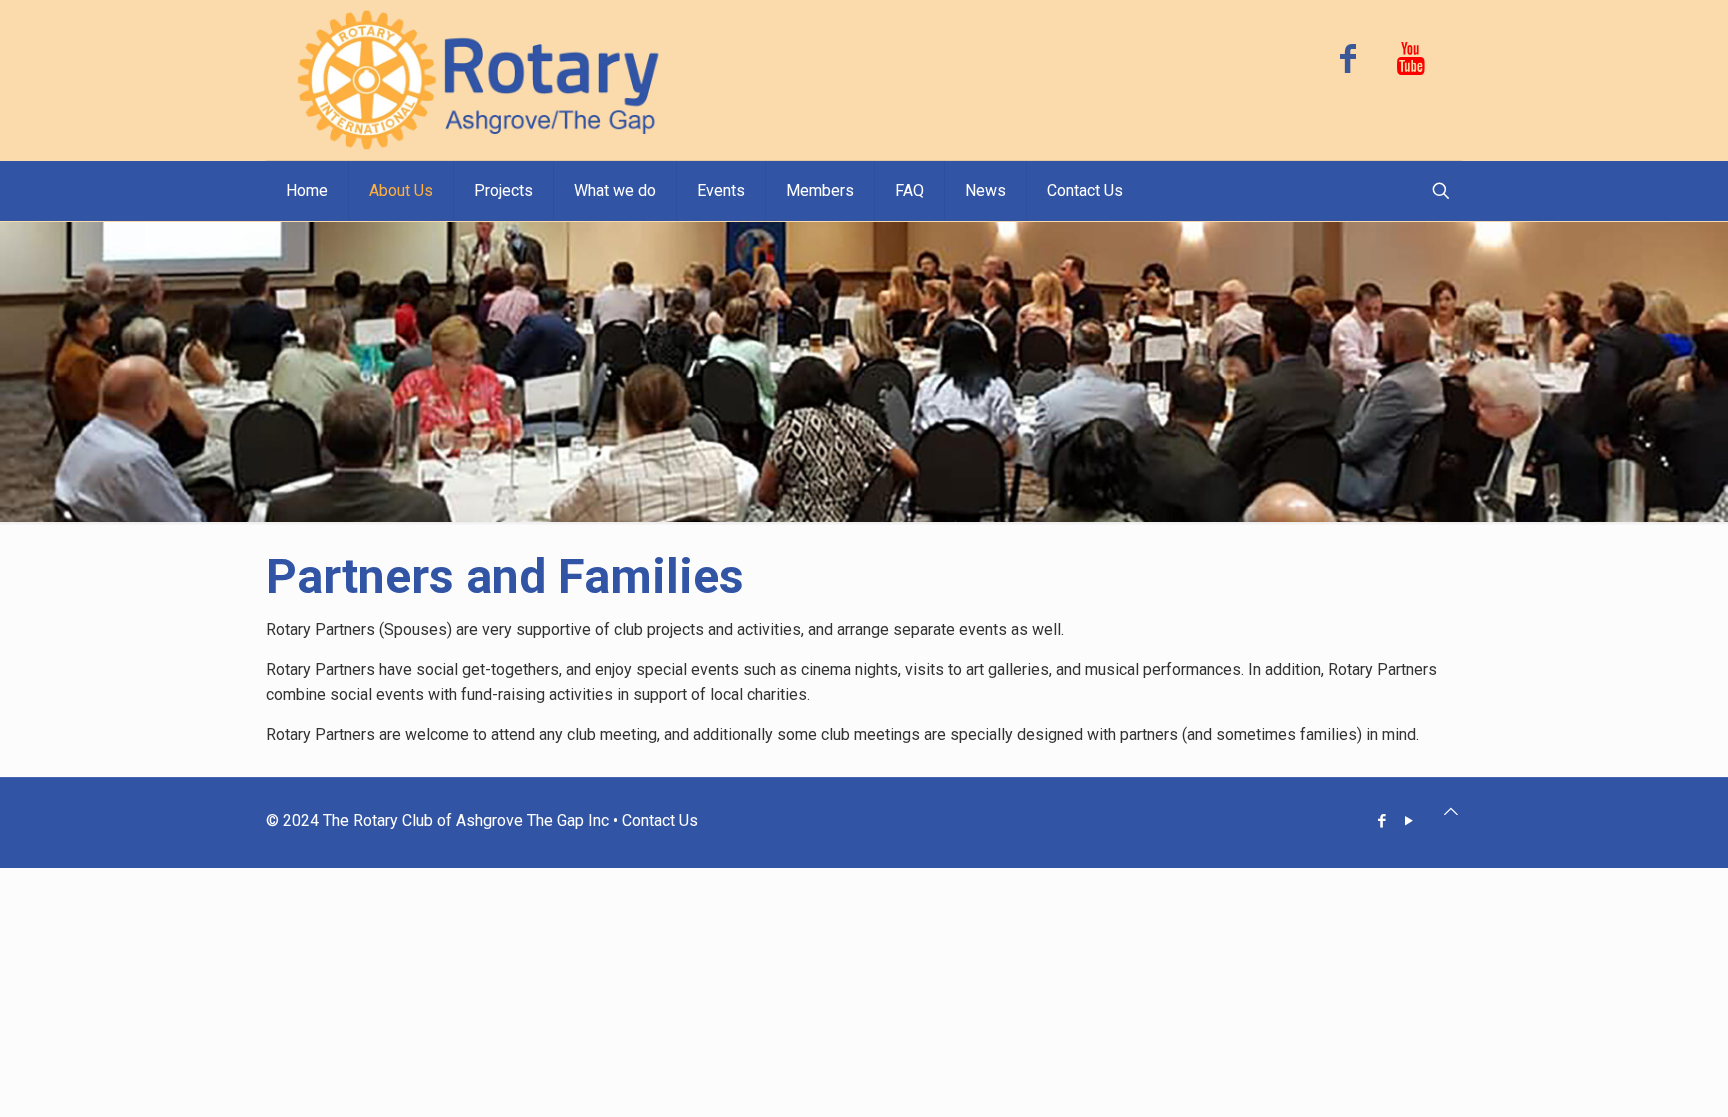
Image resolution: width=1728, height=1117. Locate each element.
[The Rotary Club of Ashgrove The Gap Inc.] (481, 80)
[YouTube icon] (1409, 821)
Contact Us (660, 820)
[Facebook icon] (1382, 821)
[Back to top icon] (1451, 811)
